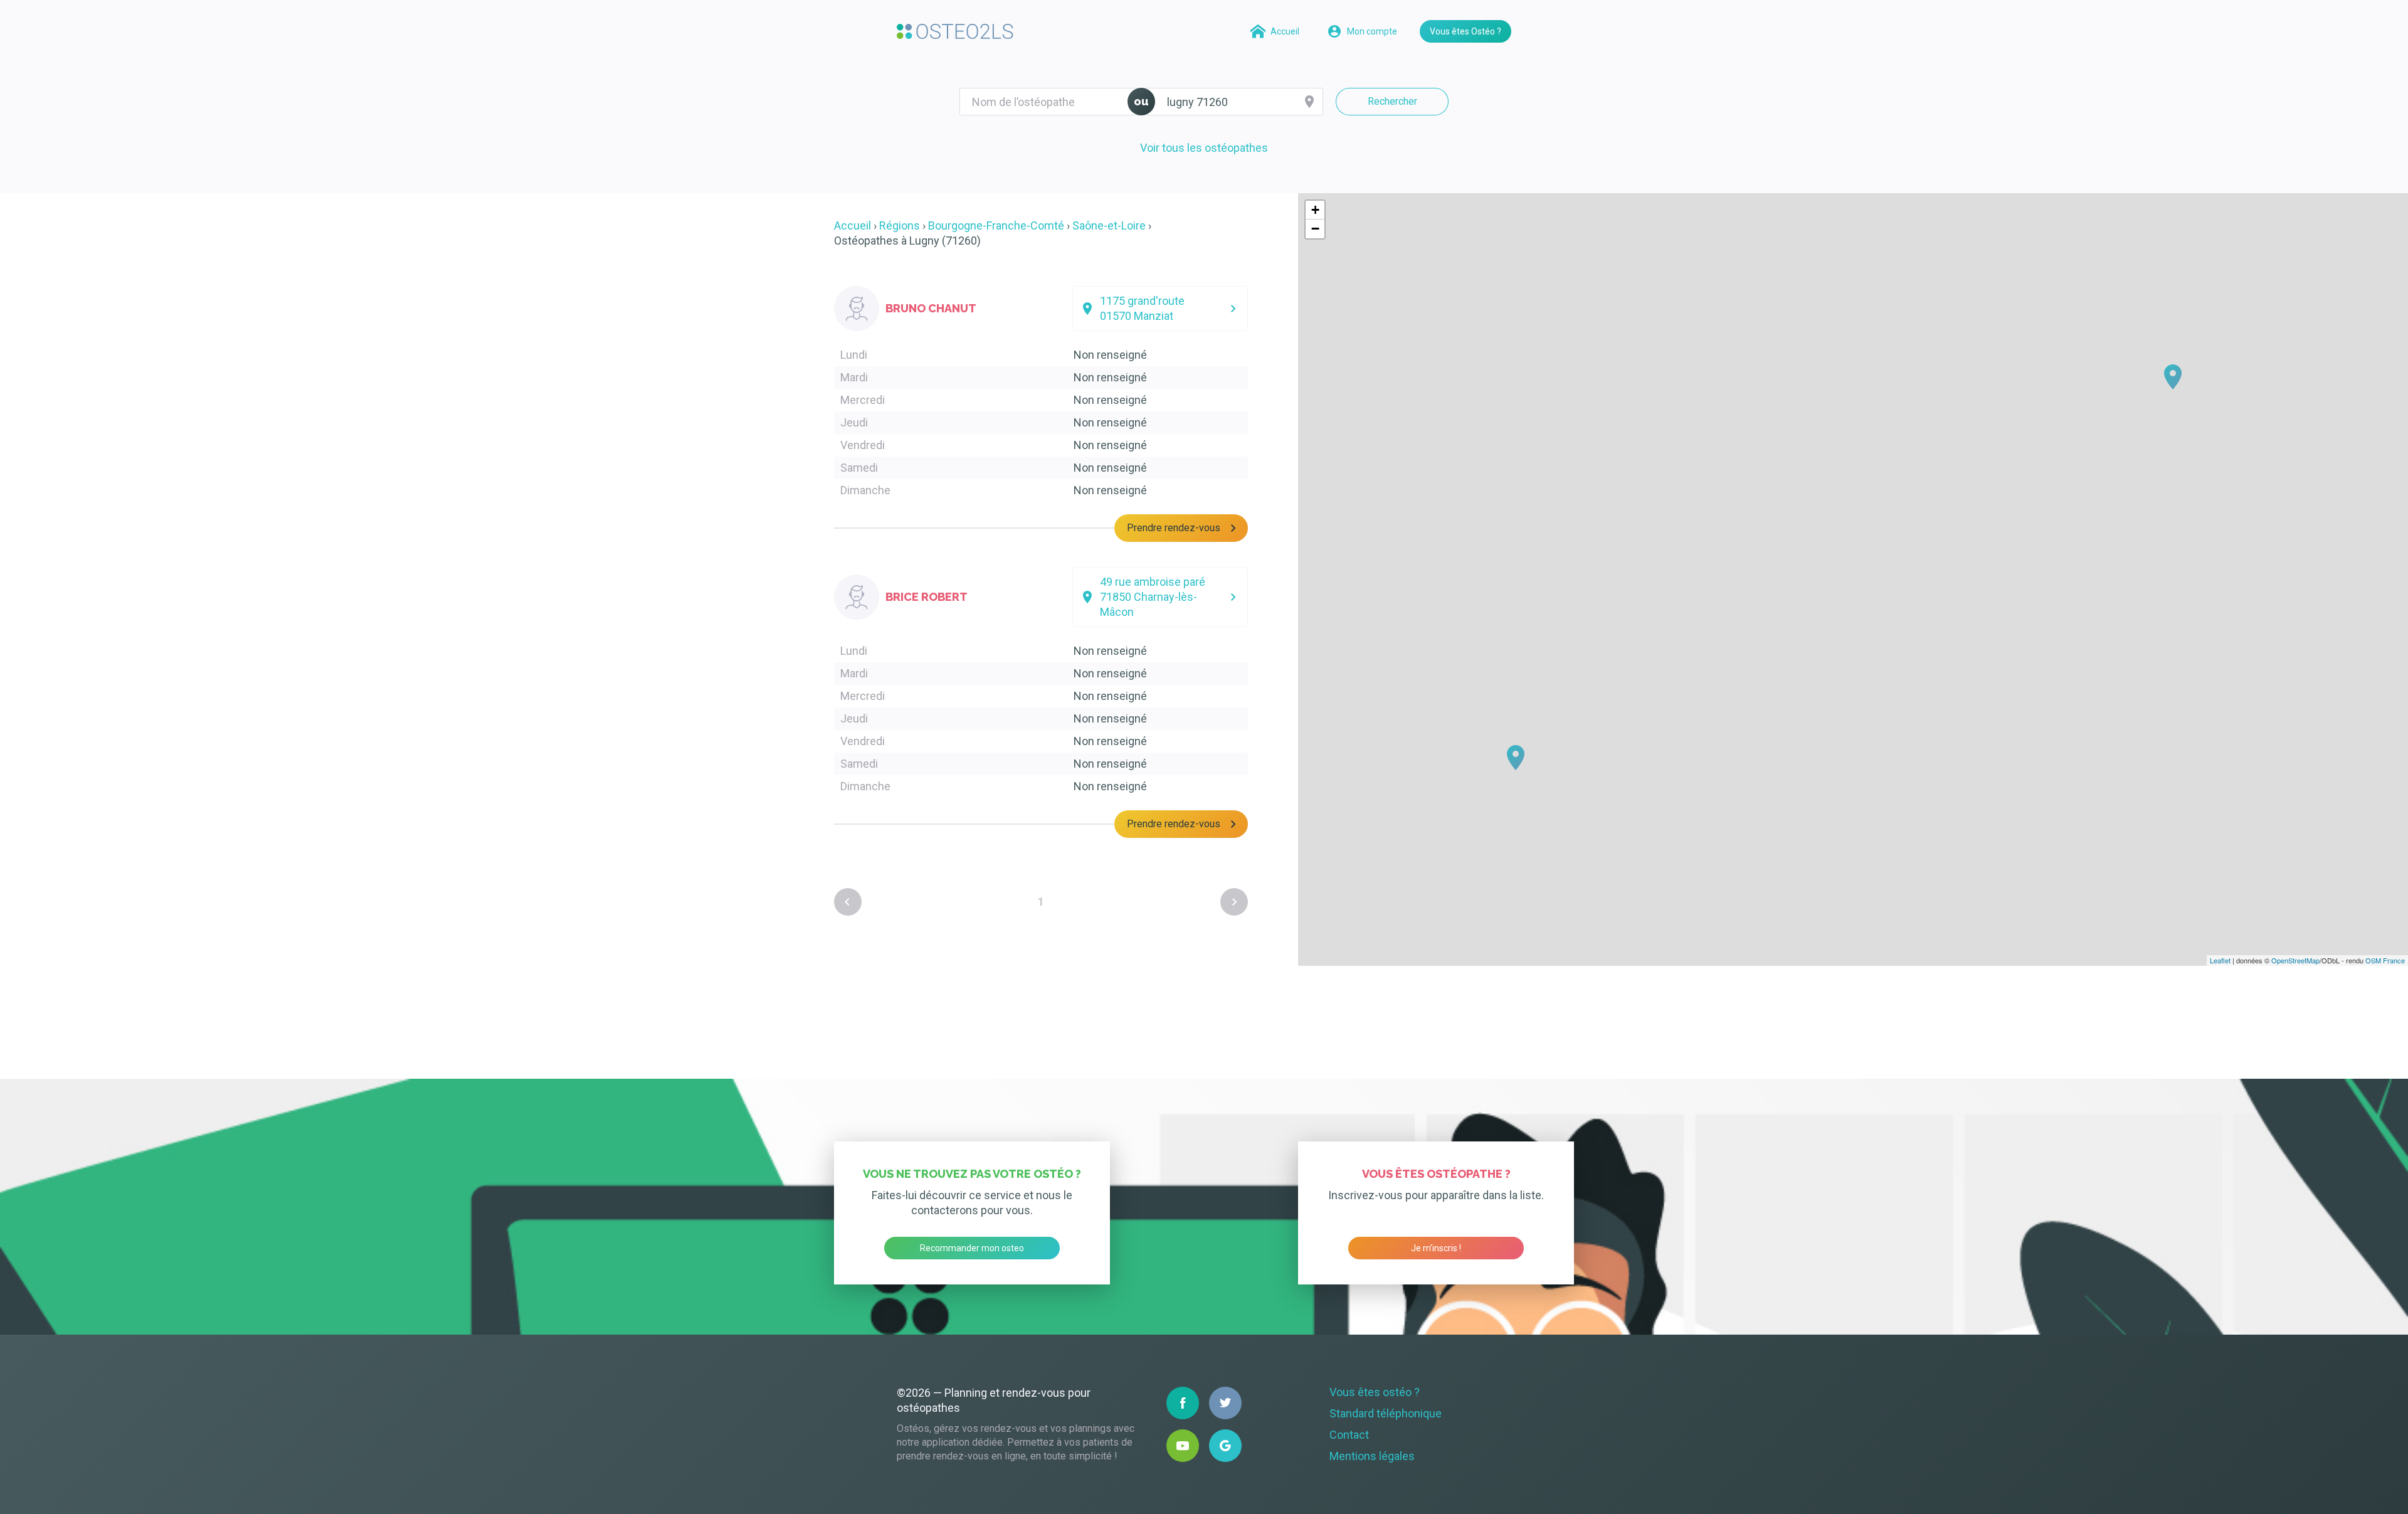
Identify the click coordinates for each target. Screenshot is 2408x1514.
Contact (1349, 1435)
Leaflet (2220, 960)
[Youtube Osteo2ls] (1183, 1446)
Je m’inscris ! (1436, 1248)
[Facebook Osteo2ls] (1183, 1403)
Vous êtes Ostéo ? (1465, 31)
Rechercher (1392, 101)
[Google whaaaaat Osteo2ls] (1225, 1446)
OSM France (2385, 960)
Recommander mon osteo (972, 1248)
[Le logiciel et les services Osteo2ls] (955, 31)
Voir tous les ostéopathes (1204, 148)
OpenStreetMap (2295, 960)
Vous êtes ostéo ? (1375, 1392)
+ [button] (1315, 210)
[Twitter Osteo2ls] (1225, 1403)
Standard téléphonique (1386, 1413)
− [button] (1315, 229)
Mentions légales (1372, 1456)
